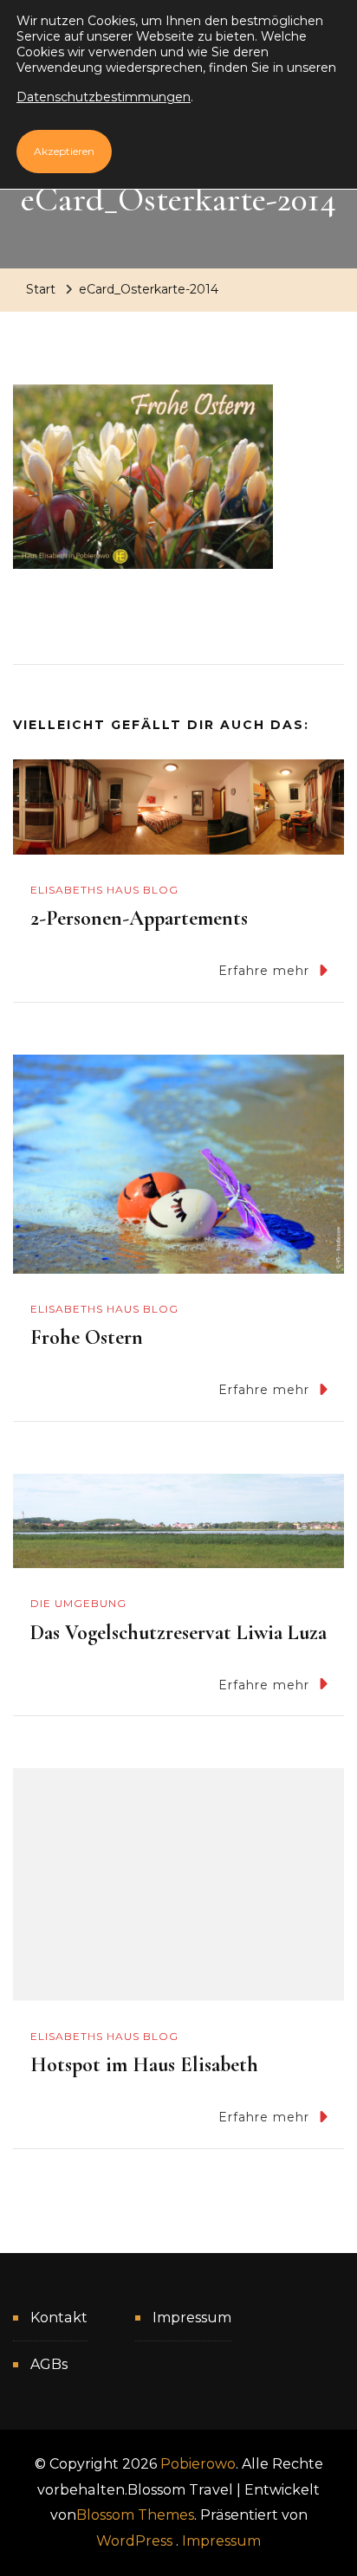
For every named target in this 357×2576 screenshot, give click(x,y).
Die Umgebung (78, 1603)
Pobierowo (198, 2464)
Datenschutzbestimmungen (104, 97)
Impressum (192, 2318)
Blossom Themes (135, 2515)
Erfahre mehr (264, 971)
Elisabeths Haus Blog (104, 890)
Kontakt (59, 2318)
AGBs (49, 2364)
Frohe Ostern (87, 1337)
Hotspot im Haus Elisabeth (144, 2065)
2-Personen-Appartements (139, 918)
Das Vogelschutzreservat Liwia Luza (178, 1633)
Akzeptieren (64, 151)
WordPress (134, 2541)
